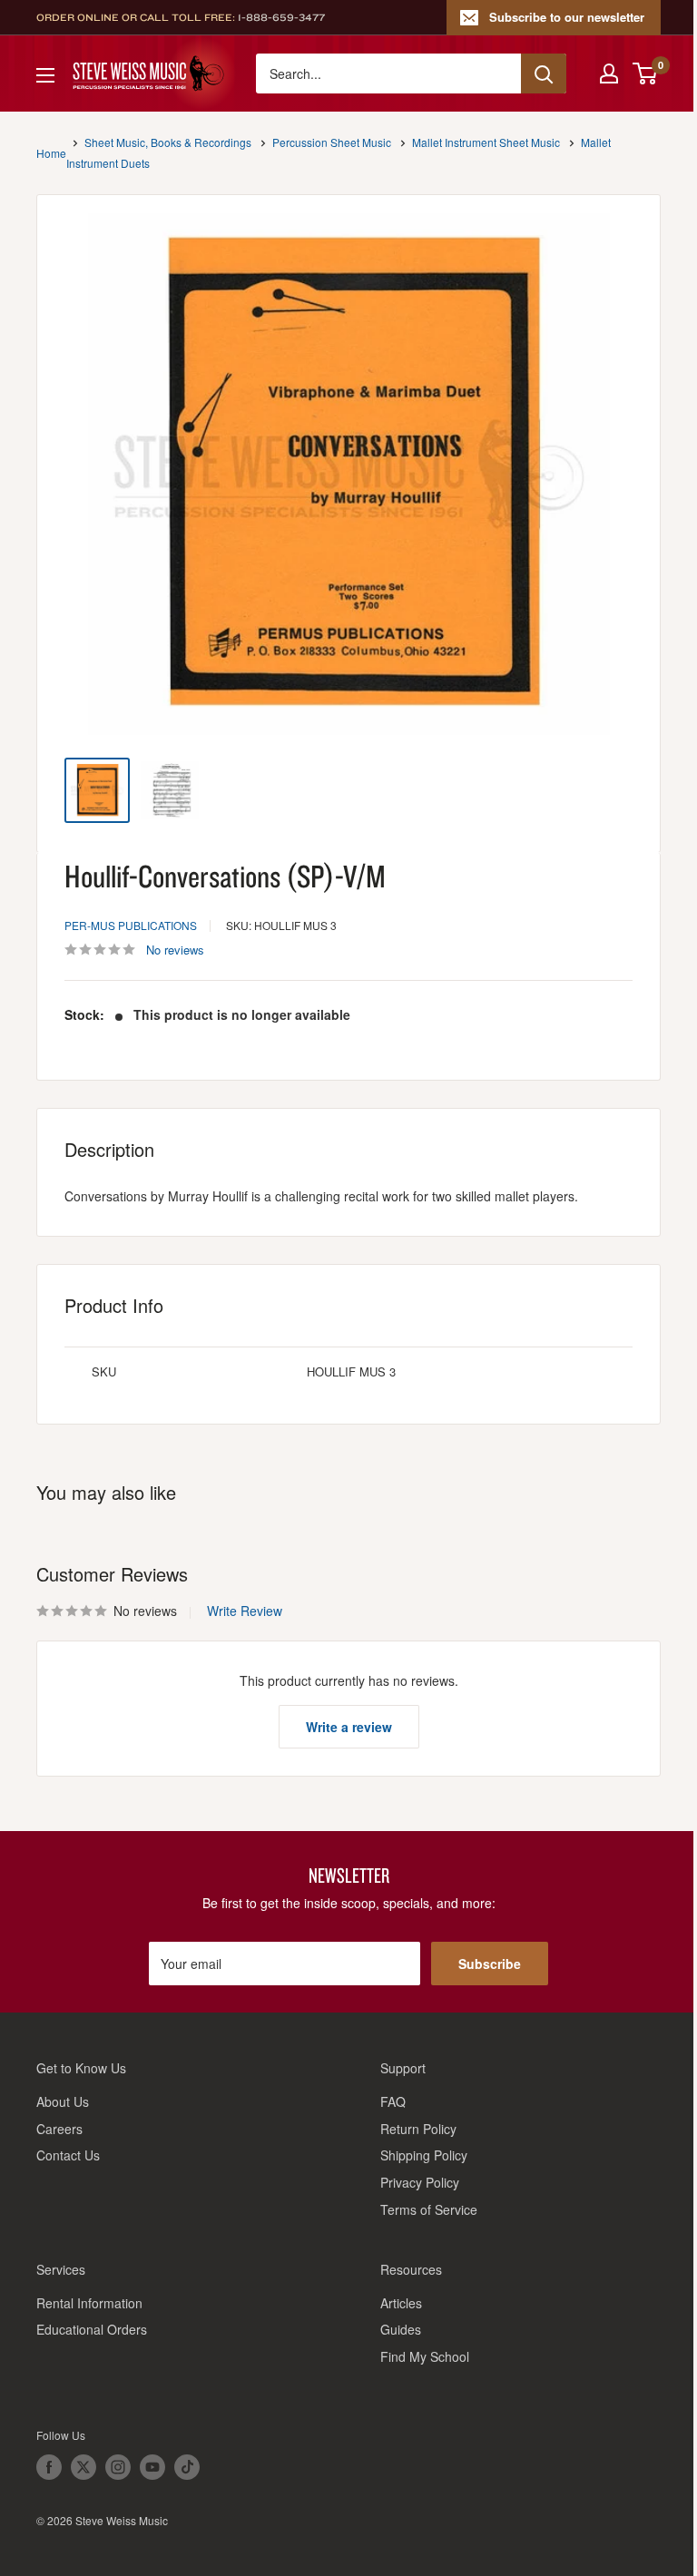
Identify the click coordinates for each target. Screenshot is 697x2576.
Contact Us (68, 2155)
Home (51, 153)
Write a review (349, 1727)
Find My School (425, 2356)
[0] (646, 73)
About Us (63, 2101)
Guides (401, 2329)
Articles (401, 2303)
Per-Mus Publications (131, 925)
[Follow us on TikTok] (187, 2467)
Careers (59, 2129)
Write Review (245, 1611)
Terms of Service (429, 2209)
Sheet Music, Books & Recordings (168, 142)
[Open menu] (45, 75)
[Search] (544, 73)
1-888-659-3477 (281, 17)
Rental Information (89, 2303)
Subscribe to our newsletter (567, 17)
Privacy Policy (420, 2182)
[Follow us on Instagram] (118, 2467)
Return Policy (418, 2129)
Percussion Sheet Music (332, 142)
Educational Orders (92, 2329)
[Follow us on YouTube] (152, 2467)
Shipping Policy (424, 2155)
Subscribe (490, 1964)
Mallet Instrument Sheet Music (486, 142)
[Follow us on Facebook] (49, 2467)
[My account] (609, 73)
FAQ (393, 2101)
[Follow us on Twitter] (83, 2467)
